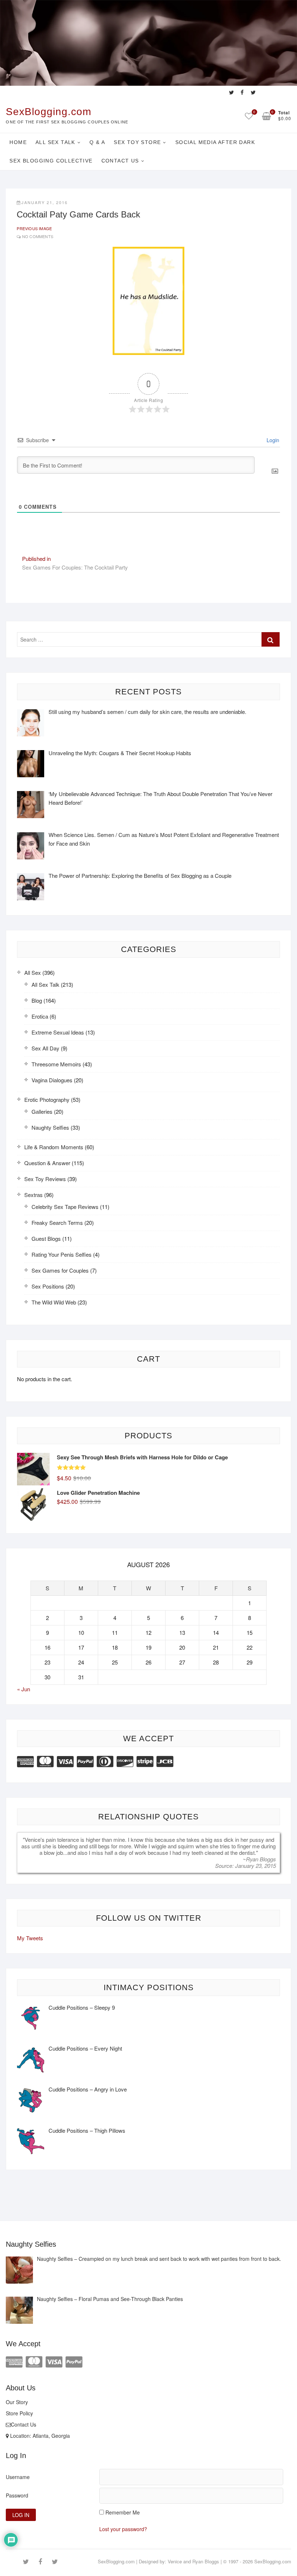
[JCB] (165, 1761)
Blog (37, 1000)
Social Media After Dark (215, 142)
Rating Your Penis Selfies (62, 1254)
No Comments (38, 236)
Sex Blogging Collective (51, 161)
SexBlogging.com (49, 112)
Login (272, 440)
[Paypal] (85, 1761)
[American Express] (25, 1761)
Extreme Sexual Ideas (58, 1032)
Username (18, 2477)
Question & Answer (47, 1163)
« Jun (24, 1689)
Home (18, 142)
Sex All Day (45, 1048)
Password (17, 2495)
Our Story (17, 2402)
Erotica (40, 1016)
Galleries (42, 1111)
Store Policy (19, 2413)
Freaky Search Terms (57, 1223)
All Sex (33, 972)
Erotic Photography (47, 1099)
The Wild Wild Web (54, 1302)
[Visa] (65, 1761)
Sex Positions (48, 1286)
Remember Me (123, 2512)
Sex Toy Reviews (45, 1179)
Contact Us (120, 161)
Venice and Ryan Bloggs (193, 2561)
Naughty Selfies (50, 1127)
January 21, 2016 (45, 202)
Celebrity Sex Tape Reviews (65, 1207)
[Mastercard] (45, 1761)
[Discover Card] (125, 1761)
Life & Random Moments (54, 1147)
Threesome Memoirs (56, 1064)
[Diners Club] (105, 1761)
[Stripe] (145, 1761)
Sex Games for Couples (60, 1270)
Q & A (97, 142)
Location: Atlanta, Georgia (39, 2436)
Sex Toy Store (137, 142)
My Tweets (30, 1938)
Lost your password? (123, 2529)
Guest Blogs (46, 1238)
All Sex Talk (55, 142)
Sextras (34, 1195)
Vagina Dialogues (52, 1080)
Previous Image (34, 228)
